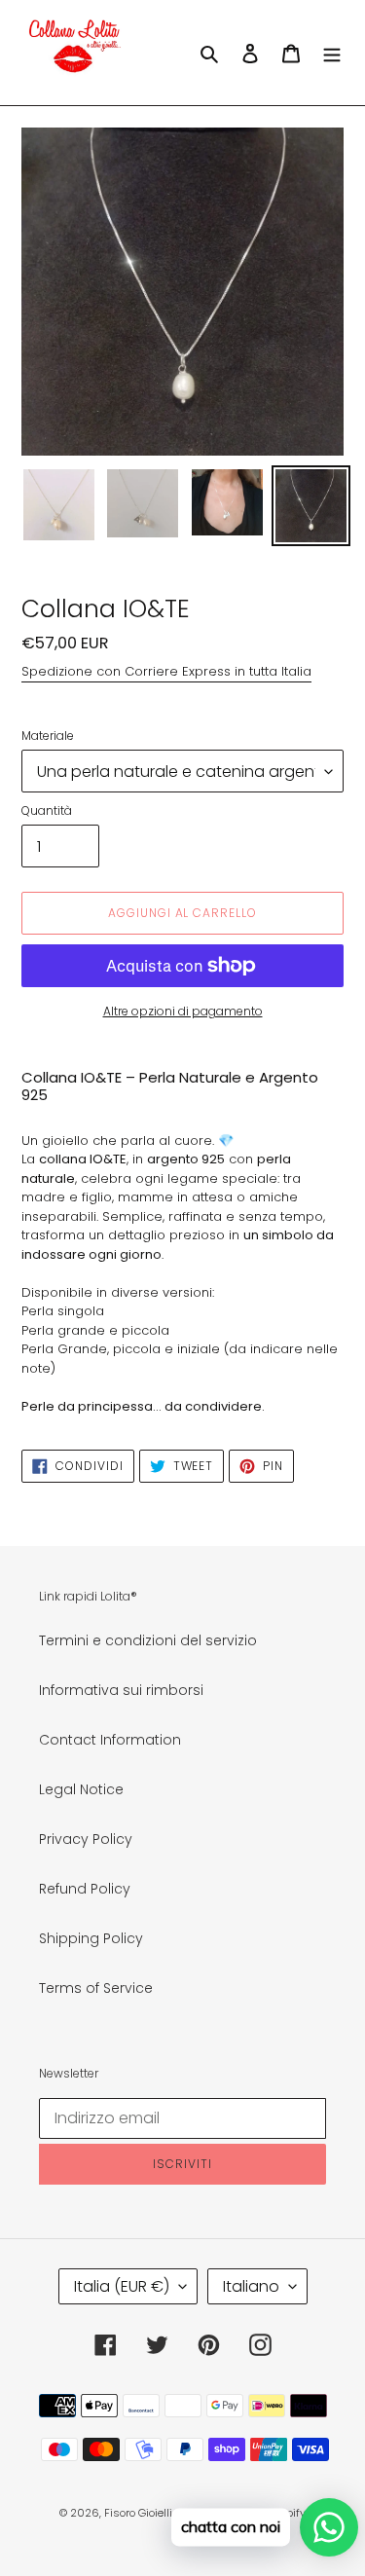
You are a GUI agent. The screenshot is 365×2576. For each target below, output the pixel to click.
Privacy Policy (86, 1839)
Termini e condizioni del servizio (148, 1640)
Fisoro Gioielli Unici (153, 2513)
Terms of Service (96, 1988)
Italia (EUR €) (122, 2286)
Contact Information (110, 1740)
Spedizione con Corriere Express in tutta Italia (166, 671)
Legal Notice (81, 1789)
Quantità (47, 810)
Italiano (251, 2286)
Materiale (48, 736)
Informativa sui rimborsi (121, 1690)
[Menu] (332, 52)
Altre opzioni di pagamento (183, 1011)
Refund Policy (85, 1889)
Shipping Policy (91, 1938)
